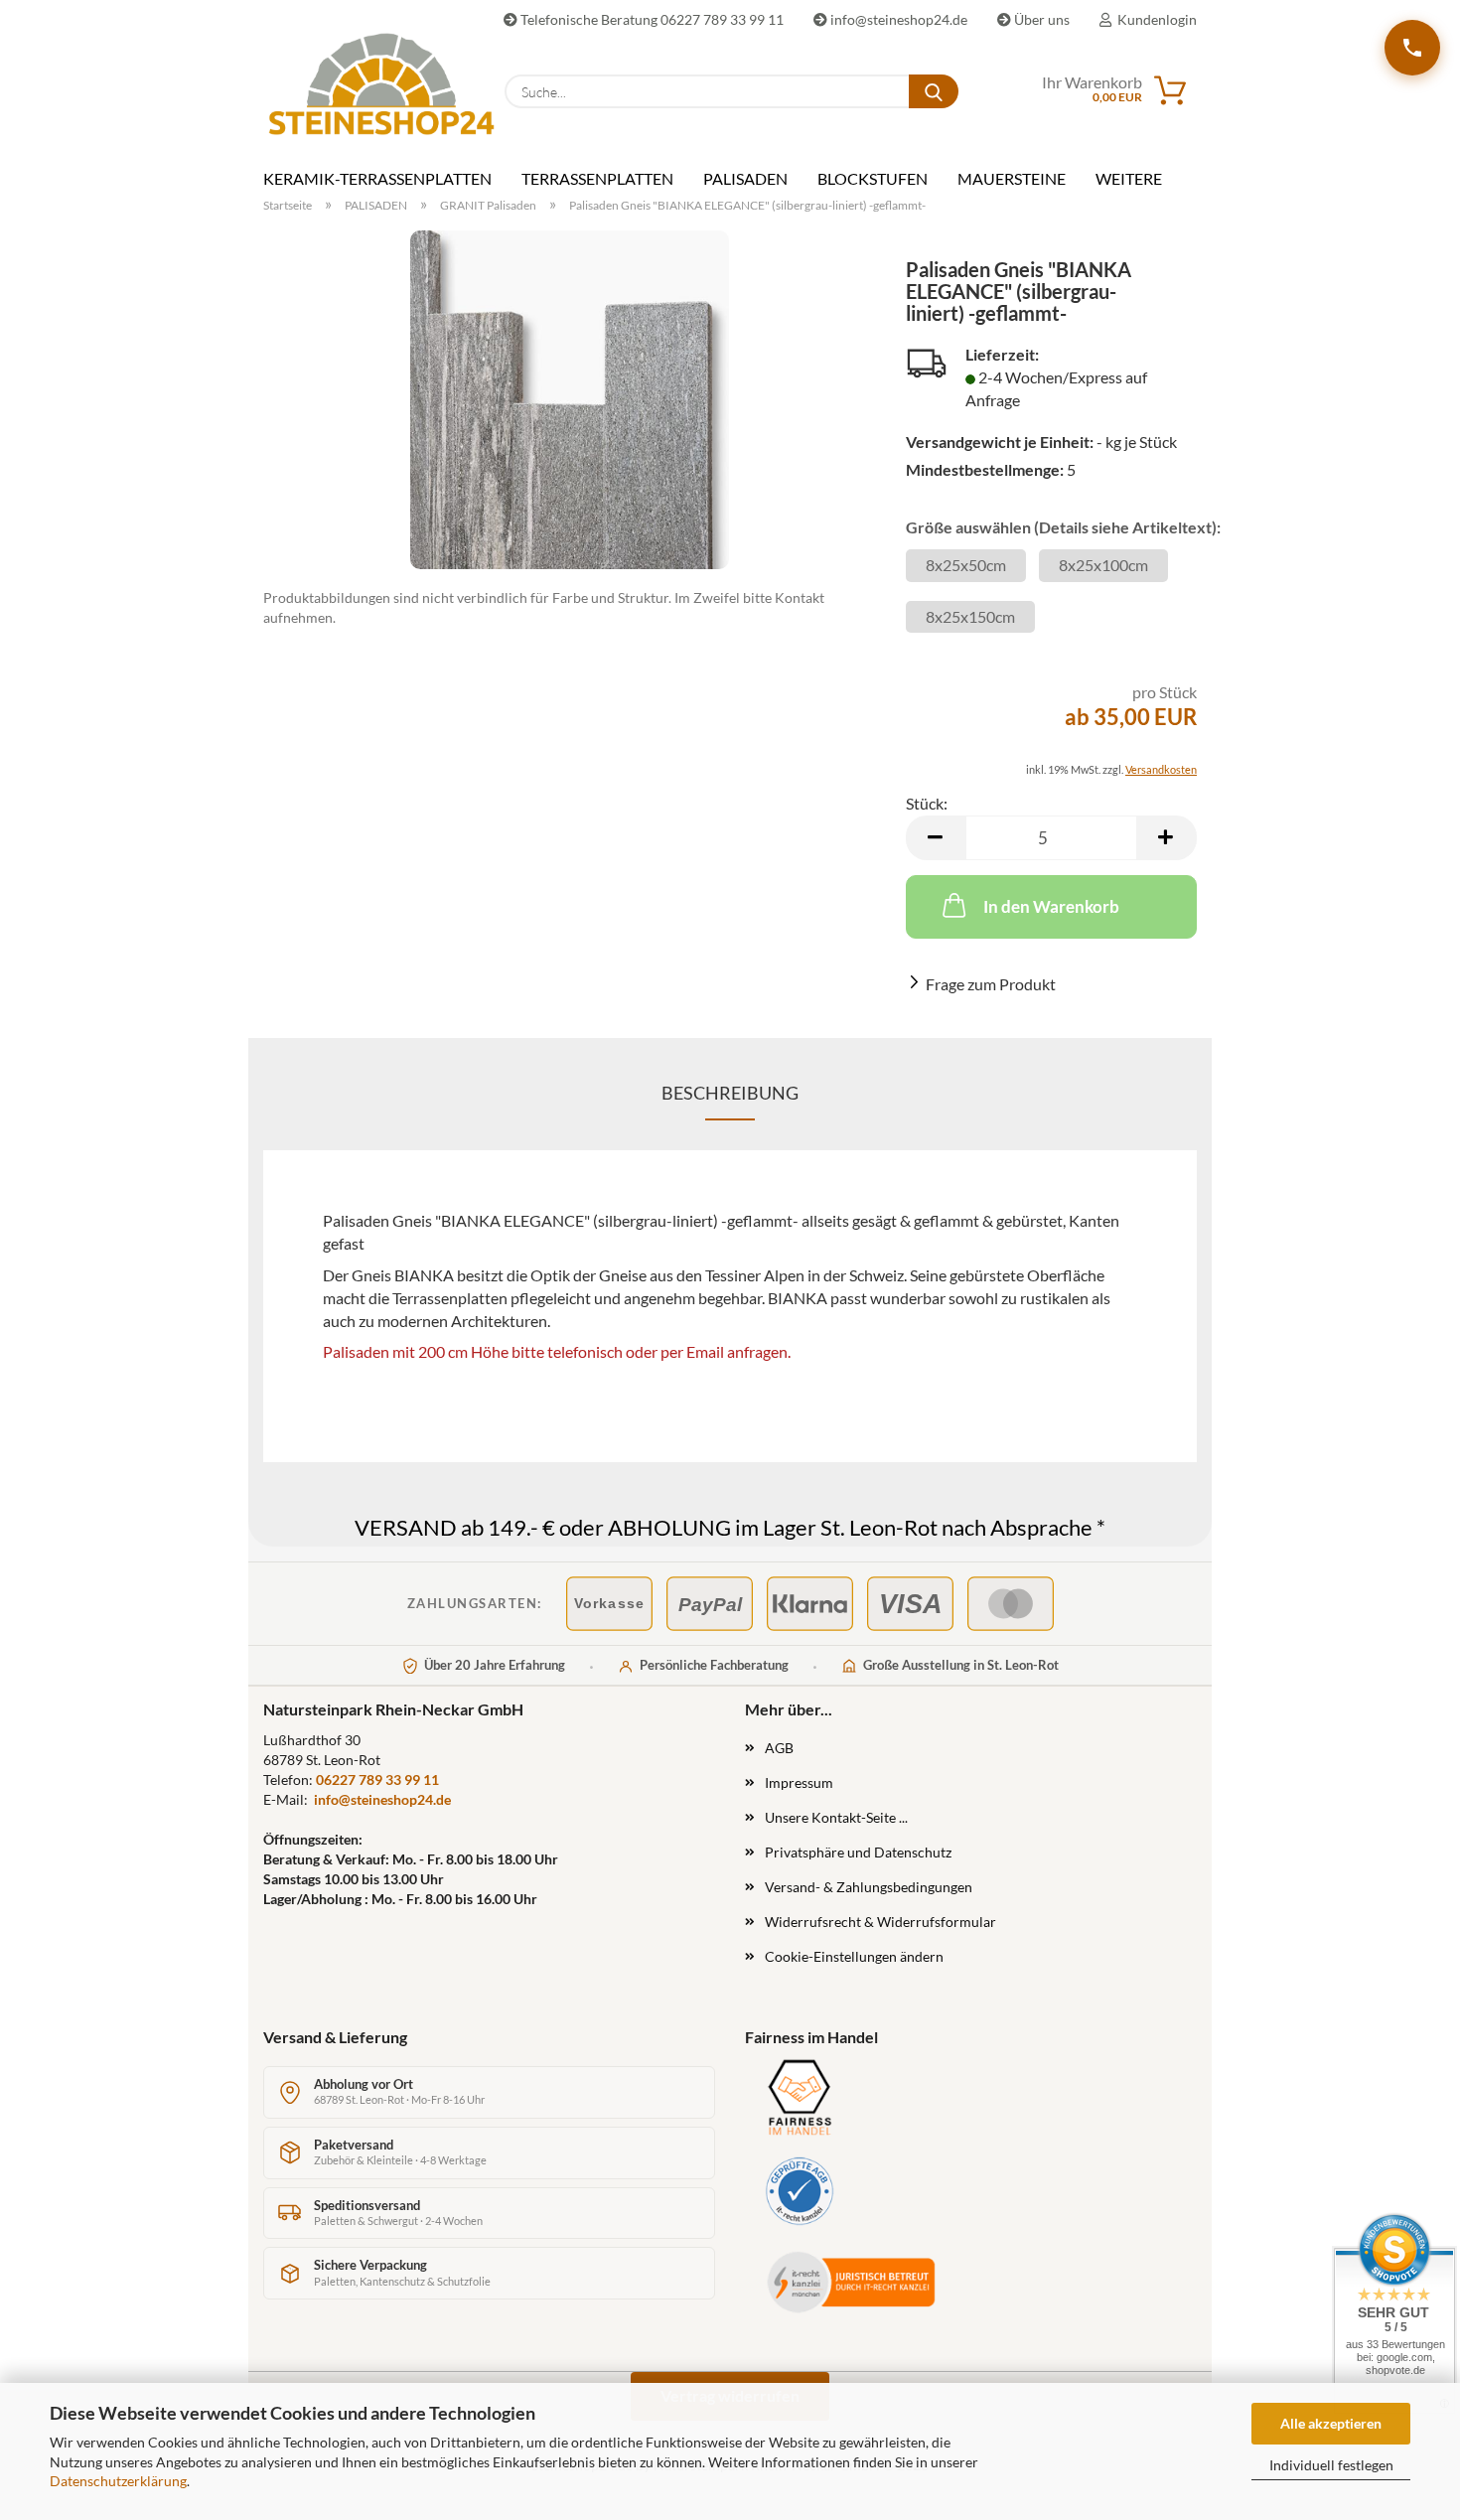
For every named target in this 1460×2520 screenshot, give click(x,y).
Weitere (1129, 178)
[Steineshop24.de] (369, 84)
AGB (779, 1748)
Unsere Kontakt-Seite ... (836, 1817)
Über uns (1040, 19)
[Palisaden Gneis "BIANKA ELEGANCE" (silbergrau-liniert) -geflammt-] (570, 400)
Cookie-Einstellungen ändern (854, 1956)
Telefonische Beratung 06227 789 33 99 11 (651, 19)
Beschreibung (730, 1093)
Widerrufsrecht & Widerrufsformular (880, 1922)
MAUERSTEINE (1012, 178)
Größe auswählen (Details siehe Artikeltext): (1051, 527)
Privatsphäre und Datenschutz (858, 1852)
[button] (936, 838)
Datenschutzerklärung (118, 2481)
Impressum (799, 1782)
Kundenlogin (1154, 19)
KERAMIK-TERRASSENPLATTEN (377, 178)
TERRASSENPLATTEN (597, 178)
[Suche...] (934, 91)
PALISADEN (745, 178)
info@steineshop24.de (897, 19)
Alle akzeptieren (1331, 2423)
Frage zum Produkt (991, 984)
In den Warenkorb (1051, 906)
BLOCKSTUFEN (873, 178)
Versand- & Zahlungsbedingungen (869, 1887)
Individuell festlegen (1331, 2465)
